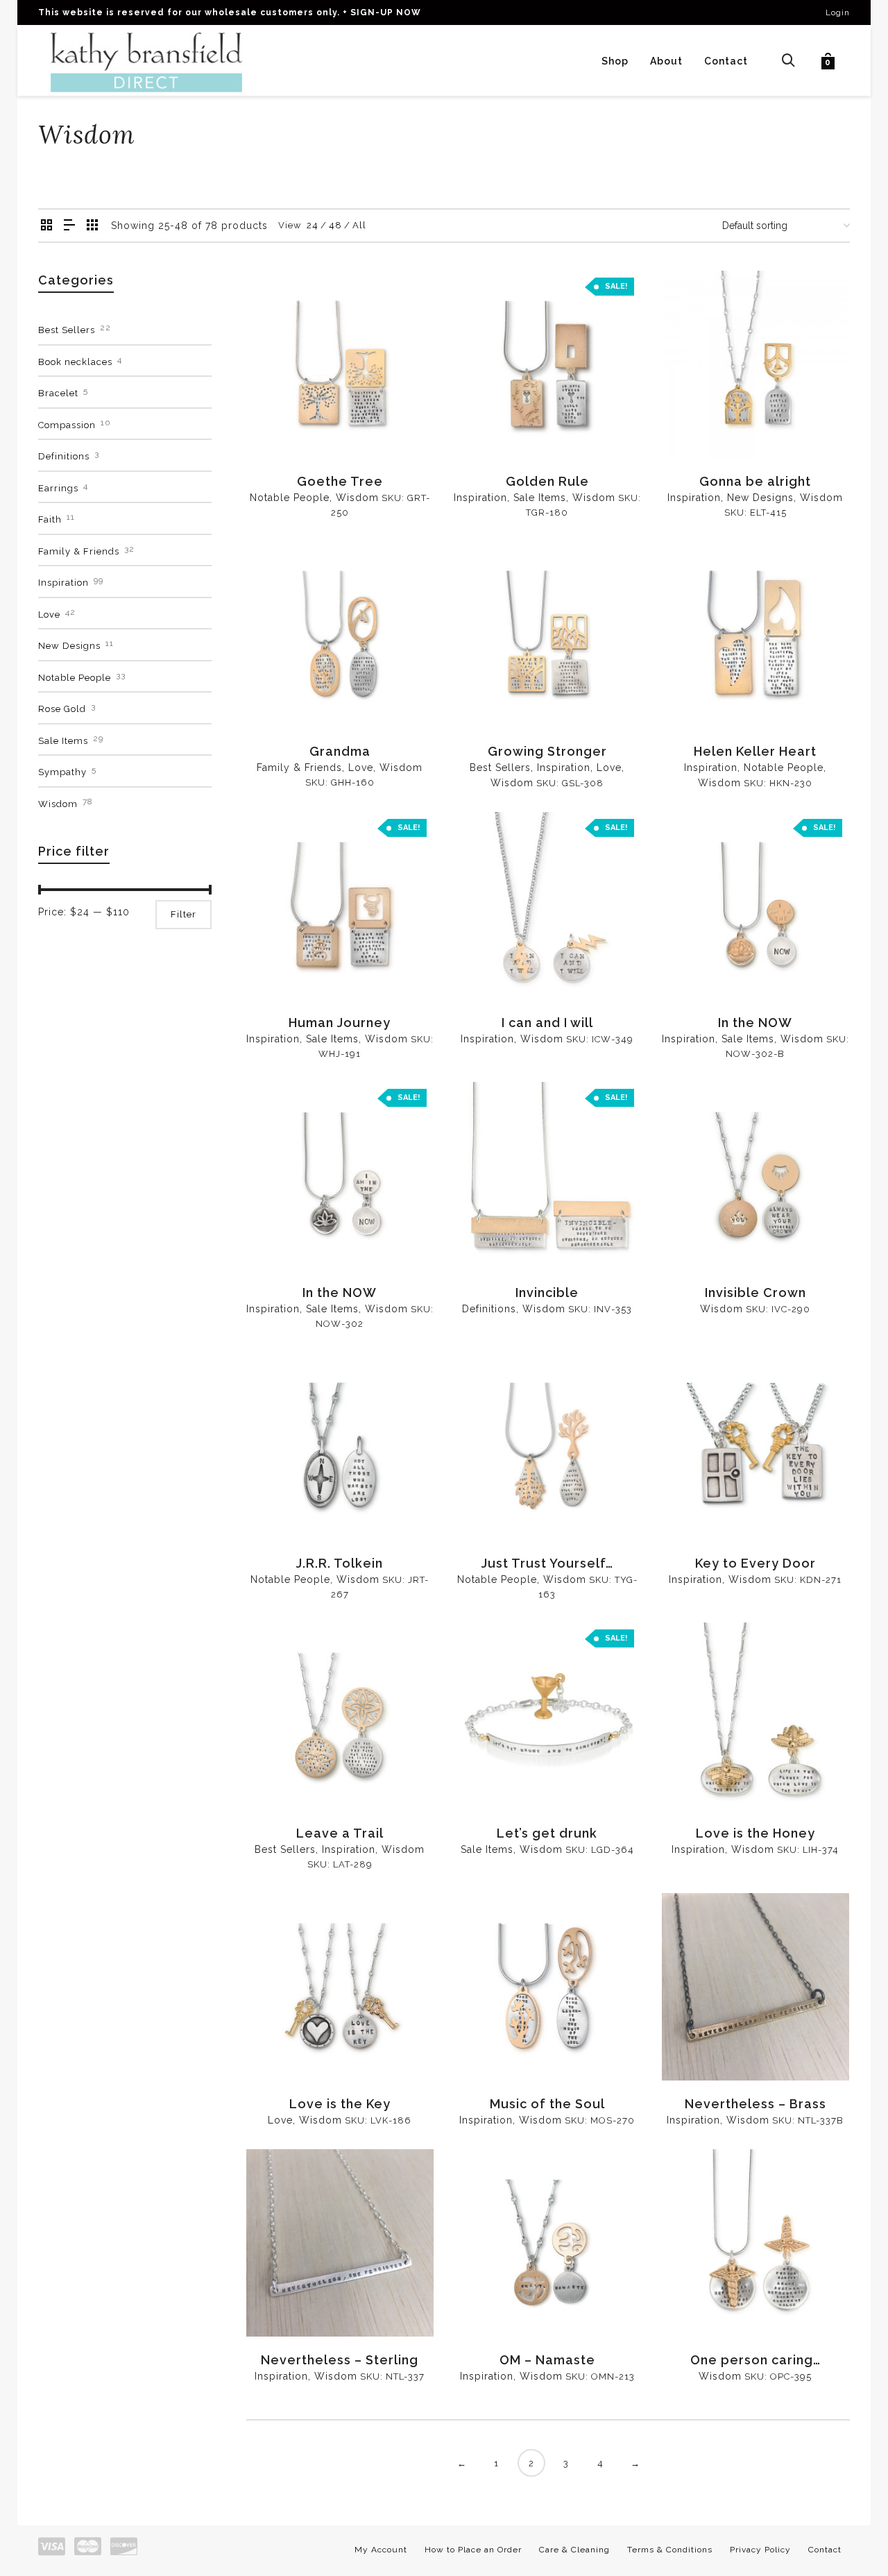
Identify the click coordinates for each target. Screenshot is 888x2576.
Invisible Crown (755, 1293)
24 (313, 225)
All (359, 225)
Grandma (340, 751)
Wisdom (357, 498)
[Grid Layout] (93, 226)
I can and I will (547, 1023)
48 (335, 225)
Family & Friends (299, 768)
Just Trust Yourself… (547, 1563)
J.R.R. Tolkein (340, 1563)
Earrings (58, 488)
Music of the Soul (547, 2104)
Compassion (67, 425)
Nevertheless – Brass (755, 2104)
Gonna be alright (755, 481)
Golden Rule (547, 481)
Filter (183, 914)
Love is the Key (340, 2104)
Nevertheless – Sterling (340, 2360)
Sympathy (62, 772)
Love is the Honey (755, 1833)
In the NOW (755, 1023)
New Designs (760, 498)
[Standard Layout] (47, 226)
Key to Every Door (755, 1563)
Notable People (290, 498)
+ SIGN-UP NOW (382, 12)
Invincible (547, 1293)
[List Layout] (70, 226)
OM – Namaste (547, 2360)
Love (361, 768)
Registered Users (298, 425)
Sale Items (540, 498)
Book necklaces (75, 362)
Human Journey (340, 1023)
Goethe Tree (340, 481)
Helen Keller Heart (755, 751)
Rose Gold (62, 709)
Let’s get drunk (547, 1833)
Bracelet (58, 393)
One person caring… (755, 2360)
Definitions (489, 1309)
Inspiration (480, 498)
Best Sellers (500, 768)
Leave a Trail (340, 1833)
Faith (50, 519)
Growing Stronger (547, 751)
